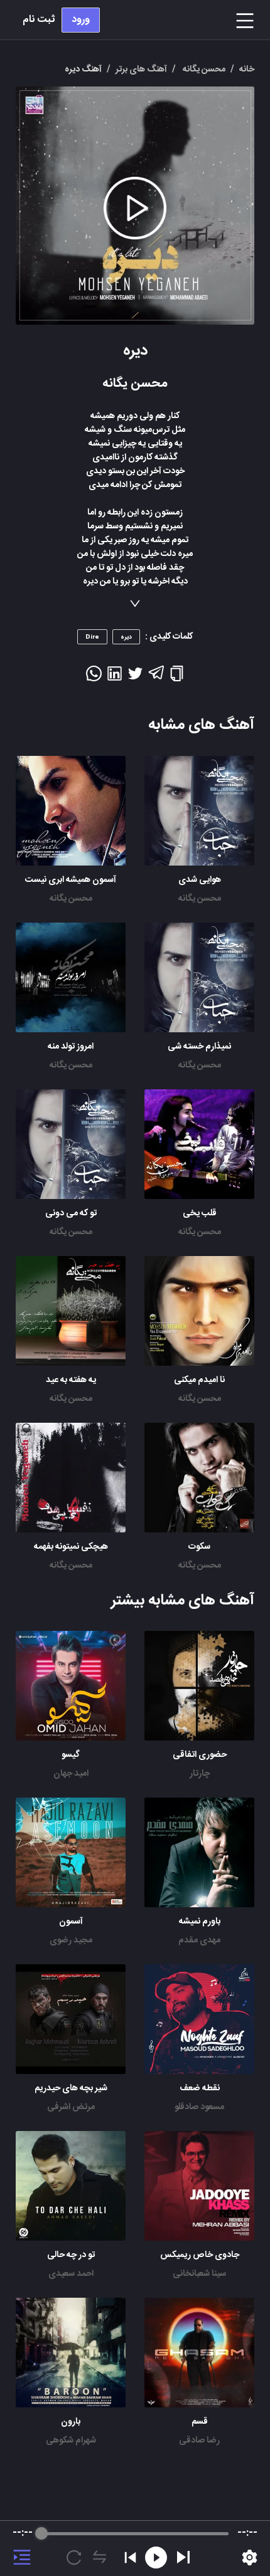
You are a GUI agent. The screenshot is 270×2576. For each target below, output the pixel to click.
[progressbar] (135, 2533)
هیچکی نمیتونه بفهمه (71, 1547)
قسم (200, 2422)
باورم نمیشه (200, 1922)
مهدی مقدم (199, 1940)
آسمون (71, 1922)
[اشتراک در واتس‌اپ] (94, 678)
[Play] (183, 2557)
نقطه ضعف (200, 2088)
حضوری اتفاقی (200, 1755)
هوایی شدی (200, 880)
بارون (71, 2422)
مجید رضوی (71, 1940)
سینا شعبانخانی (199, 2274)
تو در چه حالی (71, 2255)
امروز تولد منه (71, 1047)
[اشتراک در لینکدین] (115, 678)
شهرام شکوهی (71, 2441)
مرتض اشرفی (71, 2107)
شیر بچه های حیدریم (71, 2088)
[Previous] (130, 2558)
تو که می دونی (71, 1213)
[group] (135, 2548)
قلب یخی (200, 1213)
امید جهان (71, 1774)
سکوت (199, 1547)
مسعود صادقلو (199, 2107)
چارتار (200, 1774)
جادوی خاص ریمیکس (200, 2255)
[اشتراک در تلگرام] (156, 678)
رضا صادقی (199, 2441)
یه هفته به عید (71, 1380)
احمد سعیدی (71, 2274)
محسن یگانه (200, 899)
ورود (81, 20)
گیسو (71, 1755)
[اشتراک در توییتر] (135, 678)
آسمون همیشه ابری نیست (71, 880)
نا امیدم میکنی (199, 1380)
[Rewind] (156, 2558)
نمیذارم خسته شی (199, 1047)
